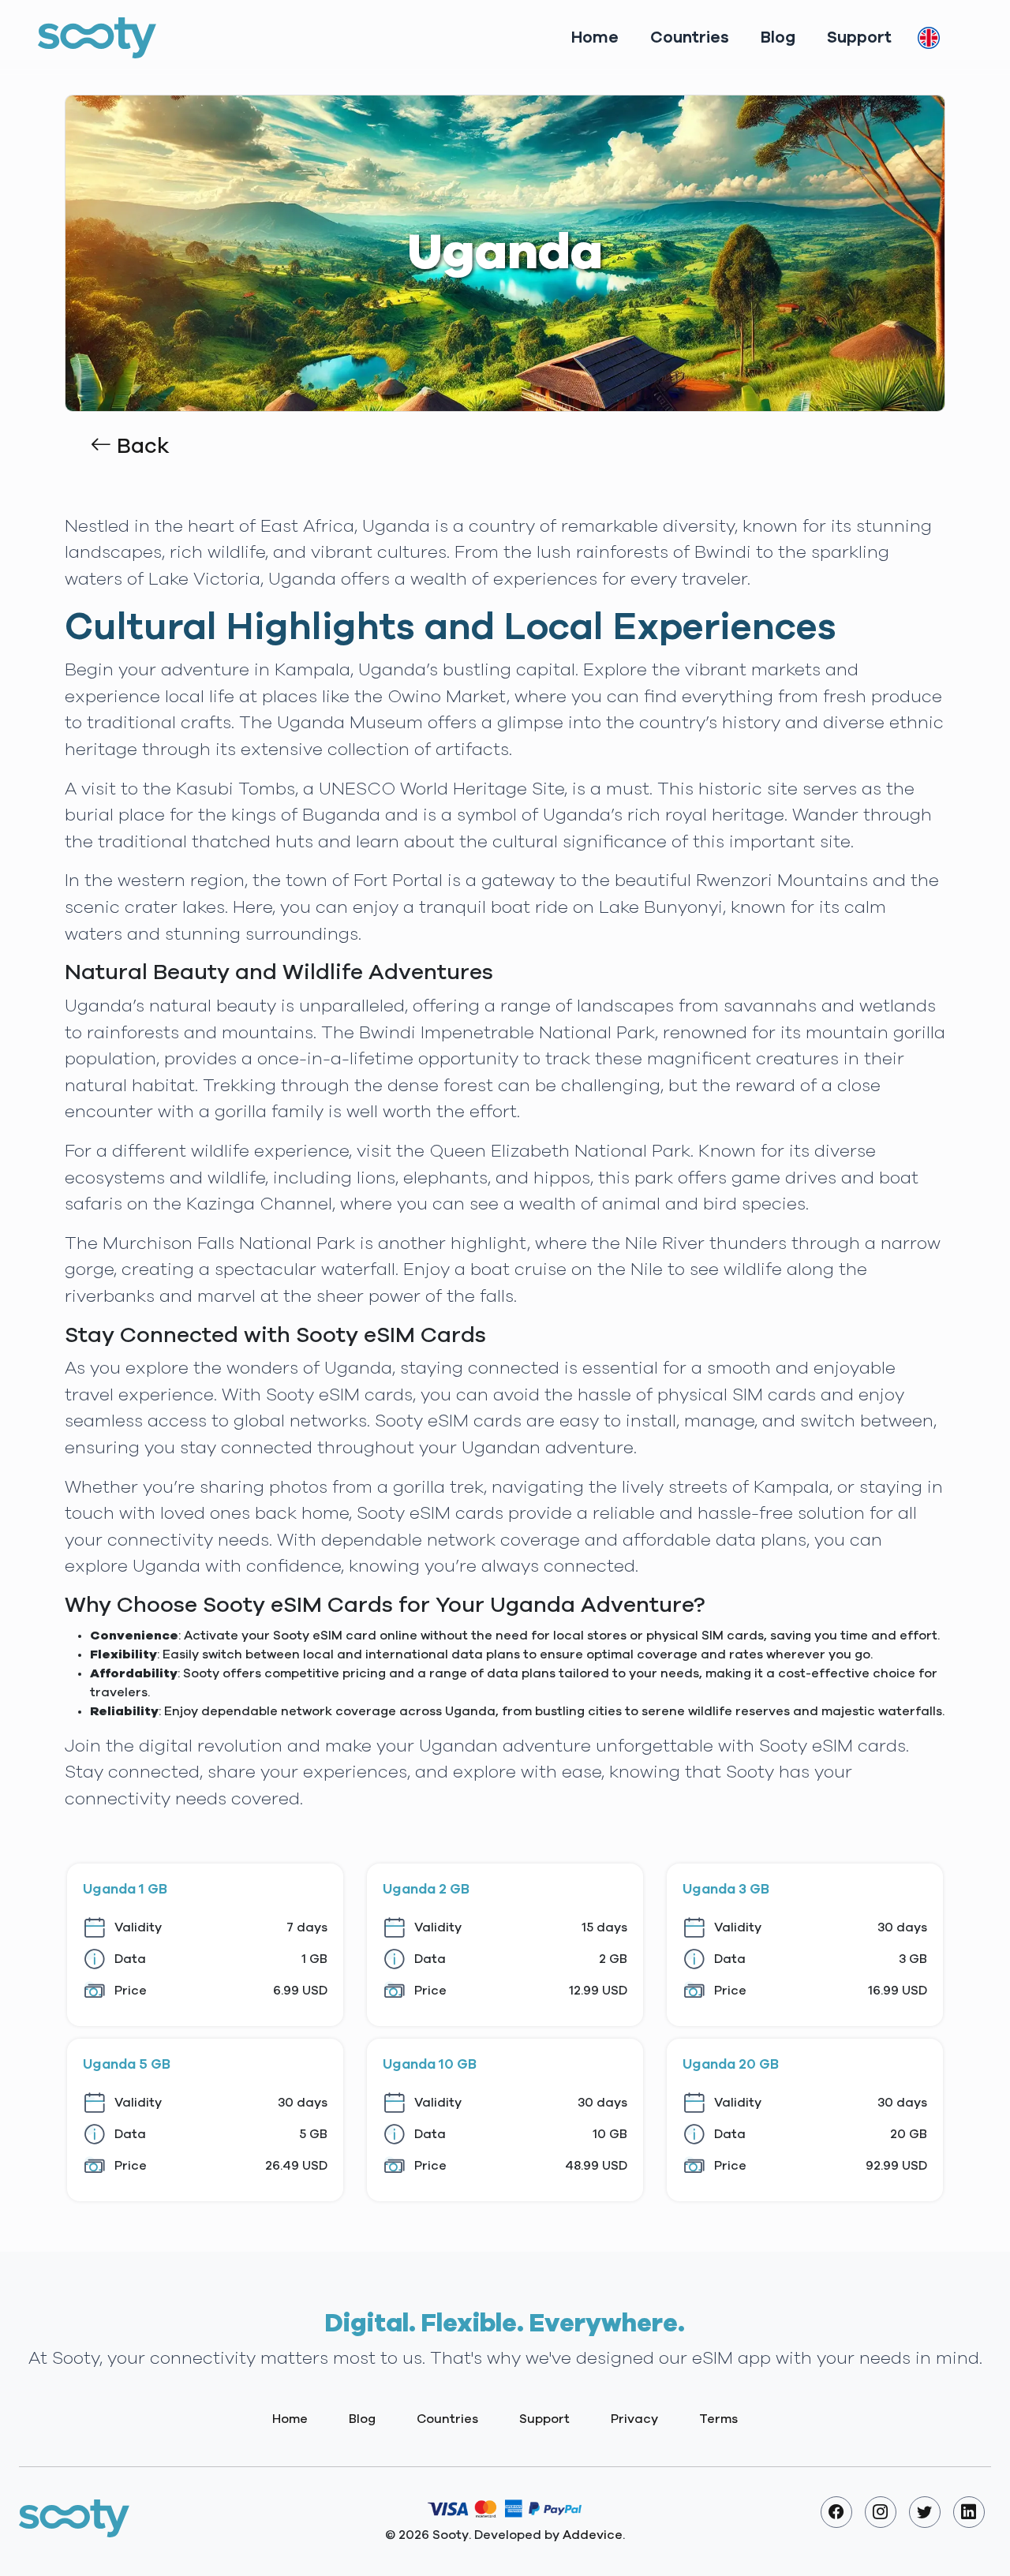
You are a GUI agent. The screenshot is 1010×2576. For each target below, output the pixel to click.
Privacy (634, 2419)
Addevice (593, 2535)
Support (859, 37)
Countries (690, 37)
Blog (778, 37)
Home (595, 37)
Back (140, 447)
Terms (718, 2419)
